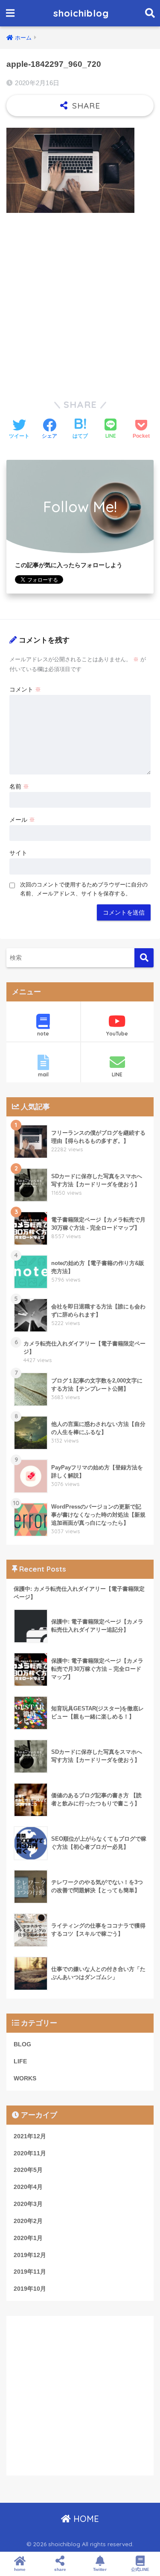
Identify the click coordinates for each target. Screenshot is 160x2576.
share (60, 2569)
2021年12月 (30, 2136)
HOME (85, 2519)
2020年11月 (30, 2153)
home (20, 2569)
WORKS (25, 2078)
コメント (25, 689)
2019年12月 (30, 2255)
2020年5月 (28, 2170)
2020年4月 (28, 2187)
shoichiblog (81, 13)
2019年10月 (30, 2289)
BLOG (22, 2044)
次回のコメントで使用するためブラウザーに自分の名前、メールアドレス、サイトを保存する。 (84, 889)
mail (43, 1074)
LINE (117, 1074)
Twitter (100, 2569)
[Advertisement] (80, 302)
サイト (18, 853)
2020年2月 (28, 2221)
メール (22, 820)
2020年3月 (28, 2204)
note (43, 1034)
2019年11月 (30, 2272)
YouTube (117, 1034)
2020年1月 (28, 2238)
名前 (19, 786)
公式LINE (140, 2569)
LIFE (20, 2061)
